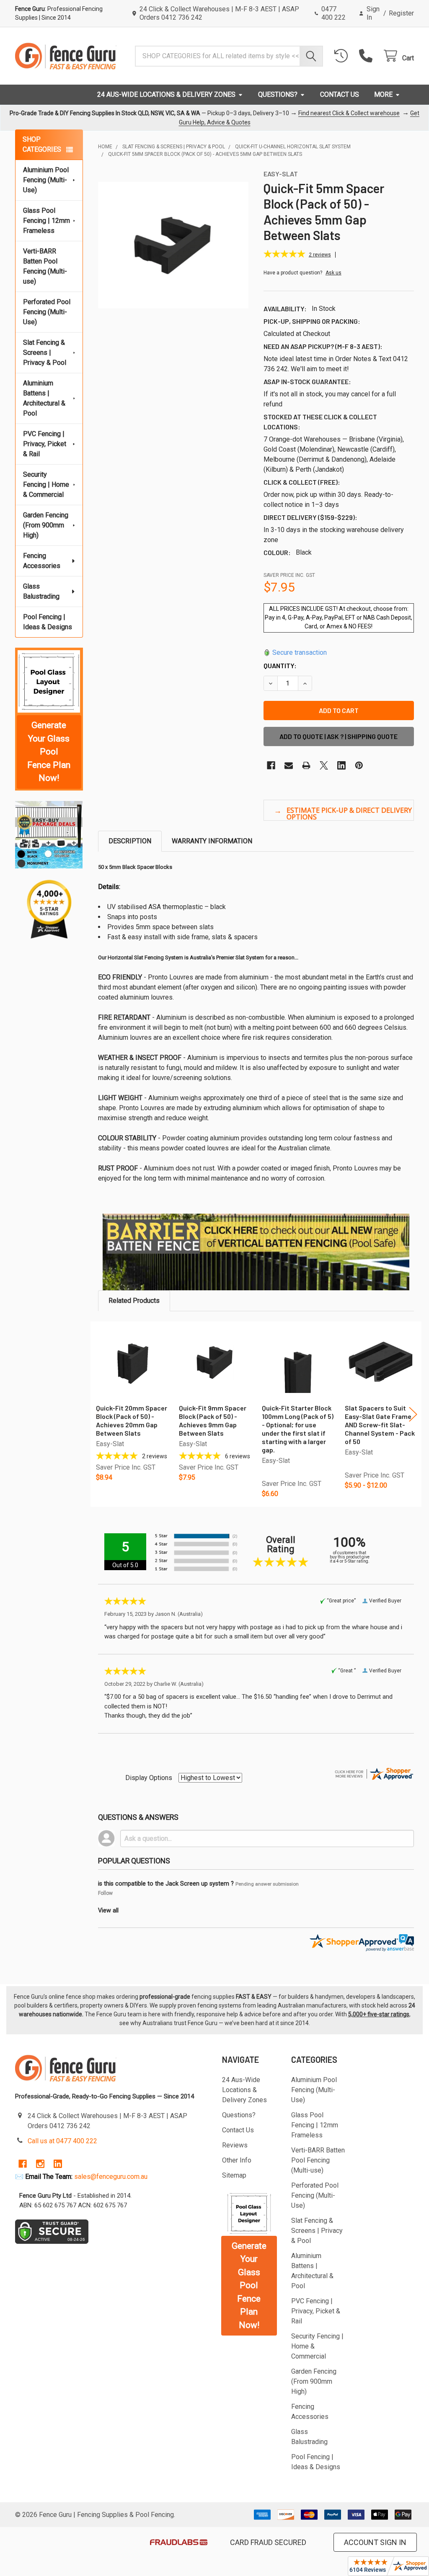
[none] (173, 245)
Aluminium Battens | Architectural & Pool (44, 398)
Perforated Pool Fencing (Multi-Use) (47, 312)
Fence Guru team (119, 2014)
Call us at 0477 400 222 (62, 2141)
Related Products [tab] (134, 1301)
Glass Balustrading (41, 591)
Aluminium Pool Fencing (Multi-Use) (46, 180)
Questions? (278, 94)
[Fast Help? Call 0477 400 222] (368, 56)
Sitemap (234, 2175)
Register (401, 13)
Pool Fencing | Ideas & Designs (48, 622)
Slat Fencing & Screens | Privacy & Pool (45, 353)
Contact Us (340, 94)
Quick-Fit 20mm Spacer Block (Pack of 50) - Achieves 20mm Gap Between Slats (132, 1420)
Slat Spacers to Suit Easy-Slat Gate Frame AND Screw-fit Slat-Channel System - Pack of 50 (380, 1425)
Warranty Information (212, 841)
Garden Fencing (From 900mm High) (46, 525)
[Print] (306, 765)
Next (413, 1414)
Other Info (237, 2160)
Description (130, 841)
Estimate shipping (339, 810)
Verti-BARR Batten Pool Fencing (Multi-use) (45, 266)
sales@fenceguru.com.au (111, 2177)
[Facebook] (271, 765)
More (383, 94)
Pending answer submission (267, 1884)
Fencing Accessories (42, 561)
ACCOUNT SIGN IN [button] (375, 2542)
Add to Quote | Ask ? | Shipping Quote (339, 736)
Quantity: (280, 665)
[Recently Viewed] (343, 56)
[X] (324, 765)
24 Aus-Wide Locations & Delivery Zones (166, 94)
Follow (105, 1893)
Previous (99, 1414)
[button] (49, 682)
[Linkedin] (341, 765)
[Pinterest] (359, 765)
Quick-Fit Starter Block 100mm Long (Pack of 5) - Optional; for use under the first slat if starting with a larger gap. (298, 1429)
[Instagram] (40, 2164)
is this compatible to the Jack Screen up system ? (166, 1884)
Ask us (333, 273)
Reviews (235, 2145)
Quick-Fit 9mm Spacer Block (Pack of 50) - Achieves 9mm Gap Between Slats (213, 1420)
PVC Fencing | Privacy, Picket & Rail (45, 444)
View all (108, 1911)
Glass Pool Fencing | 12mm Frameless (47, 221)
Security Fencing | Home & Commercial (46, 484)
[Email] (289, 765)
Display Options (149, 1778)
